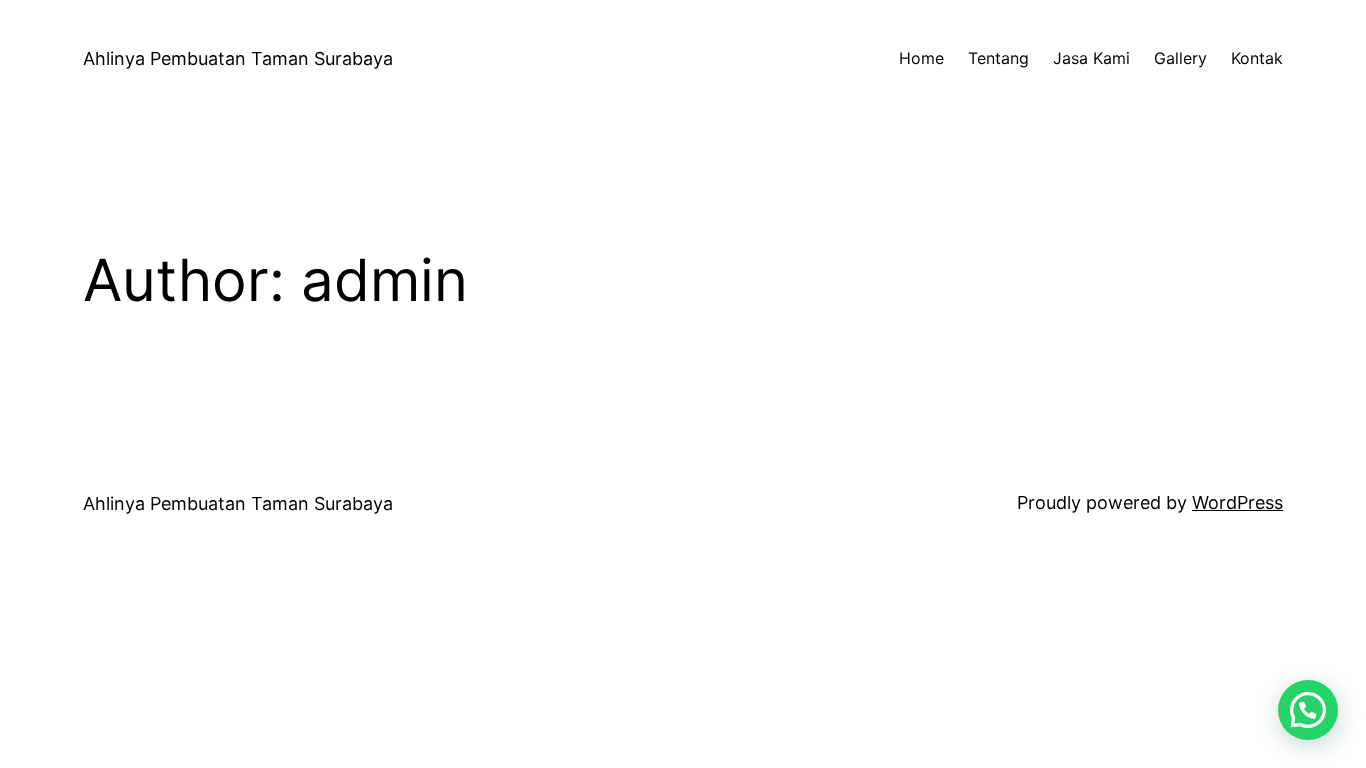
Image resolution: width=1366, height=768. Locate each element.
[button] (1308, 710)
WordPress (1237, 502)
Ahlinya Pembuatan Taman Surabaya (238, 58)
